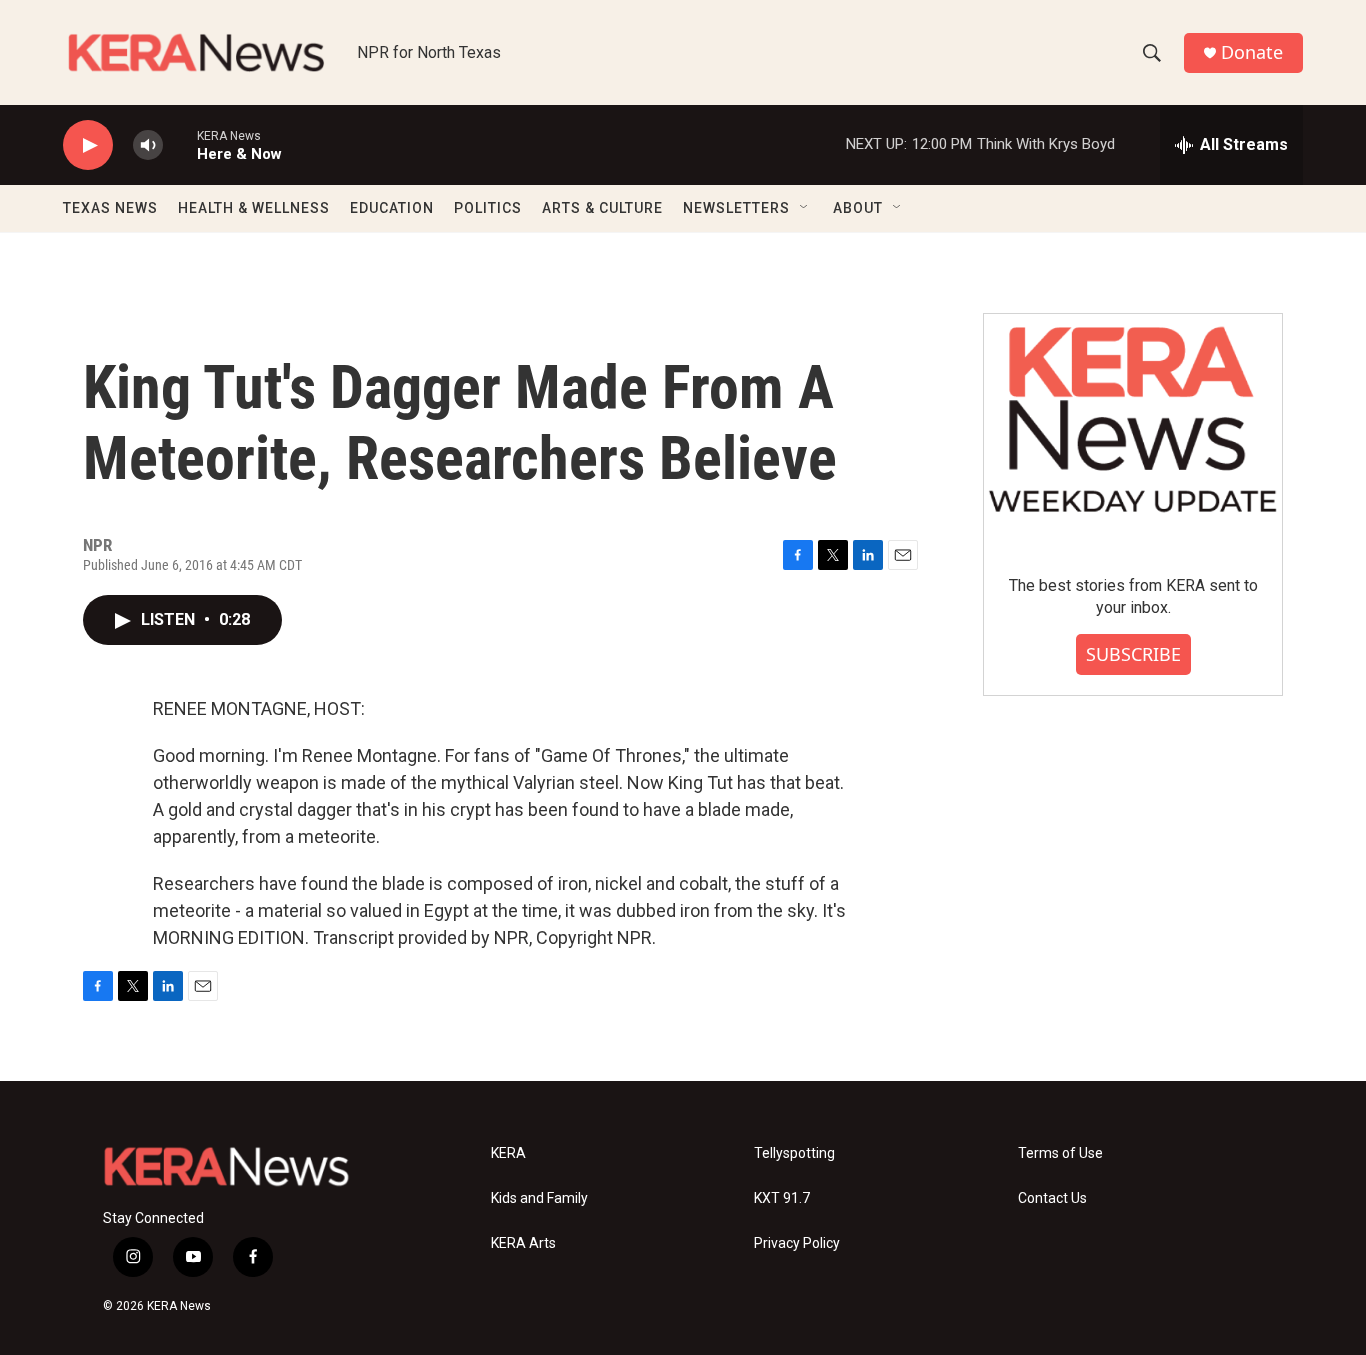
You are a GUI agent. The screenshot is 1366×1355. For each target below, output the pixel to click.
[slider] (180, 144)
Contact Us (1052, 1198)
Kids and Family (539, 1198)
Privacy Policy (797, 1243)
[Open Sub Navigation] (805, 208)
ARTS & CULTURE (602, 208)
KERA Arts (523, 1243)
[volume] (148, 145)
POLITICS (488, 208)
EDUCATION (392, 208)
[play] (88, 145)
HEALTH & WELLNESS (254, 208)
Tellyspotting (794, 1153)
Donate (1252, 52)
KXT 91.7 (782, 1198)
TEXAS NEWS (110, 208)
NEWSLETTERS (736, 208)
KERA (508, 1153)
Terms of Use (1060, 1153)
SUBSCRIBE (1133, 654)
